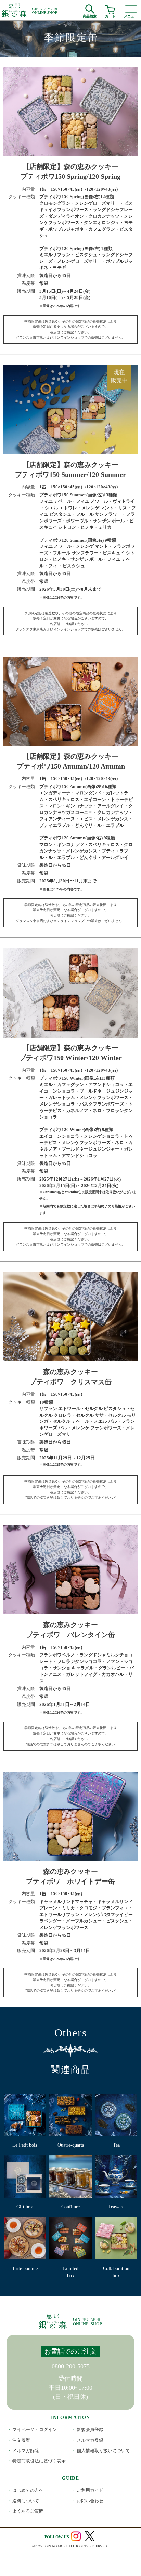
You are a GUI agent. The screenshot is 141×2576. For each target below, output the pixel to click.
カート (110, 15)
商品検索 (90, 15)
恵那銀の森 (30, 10)
